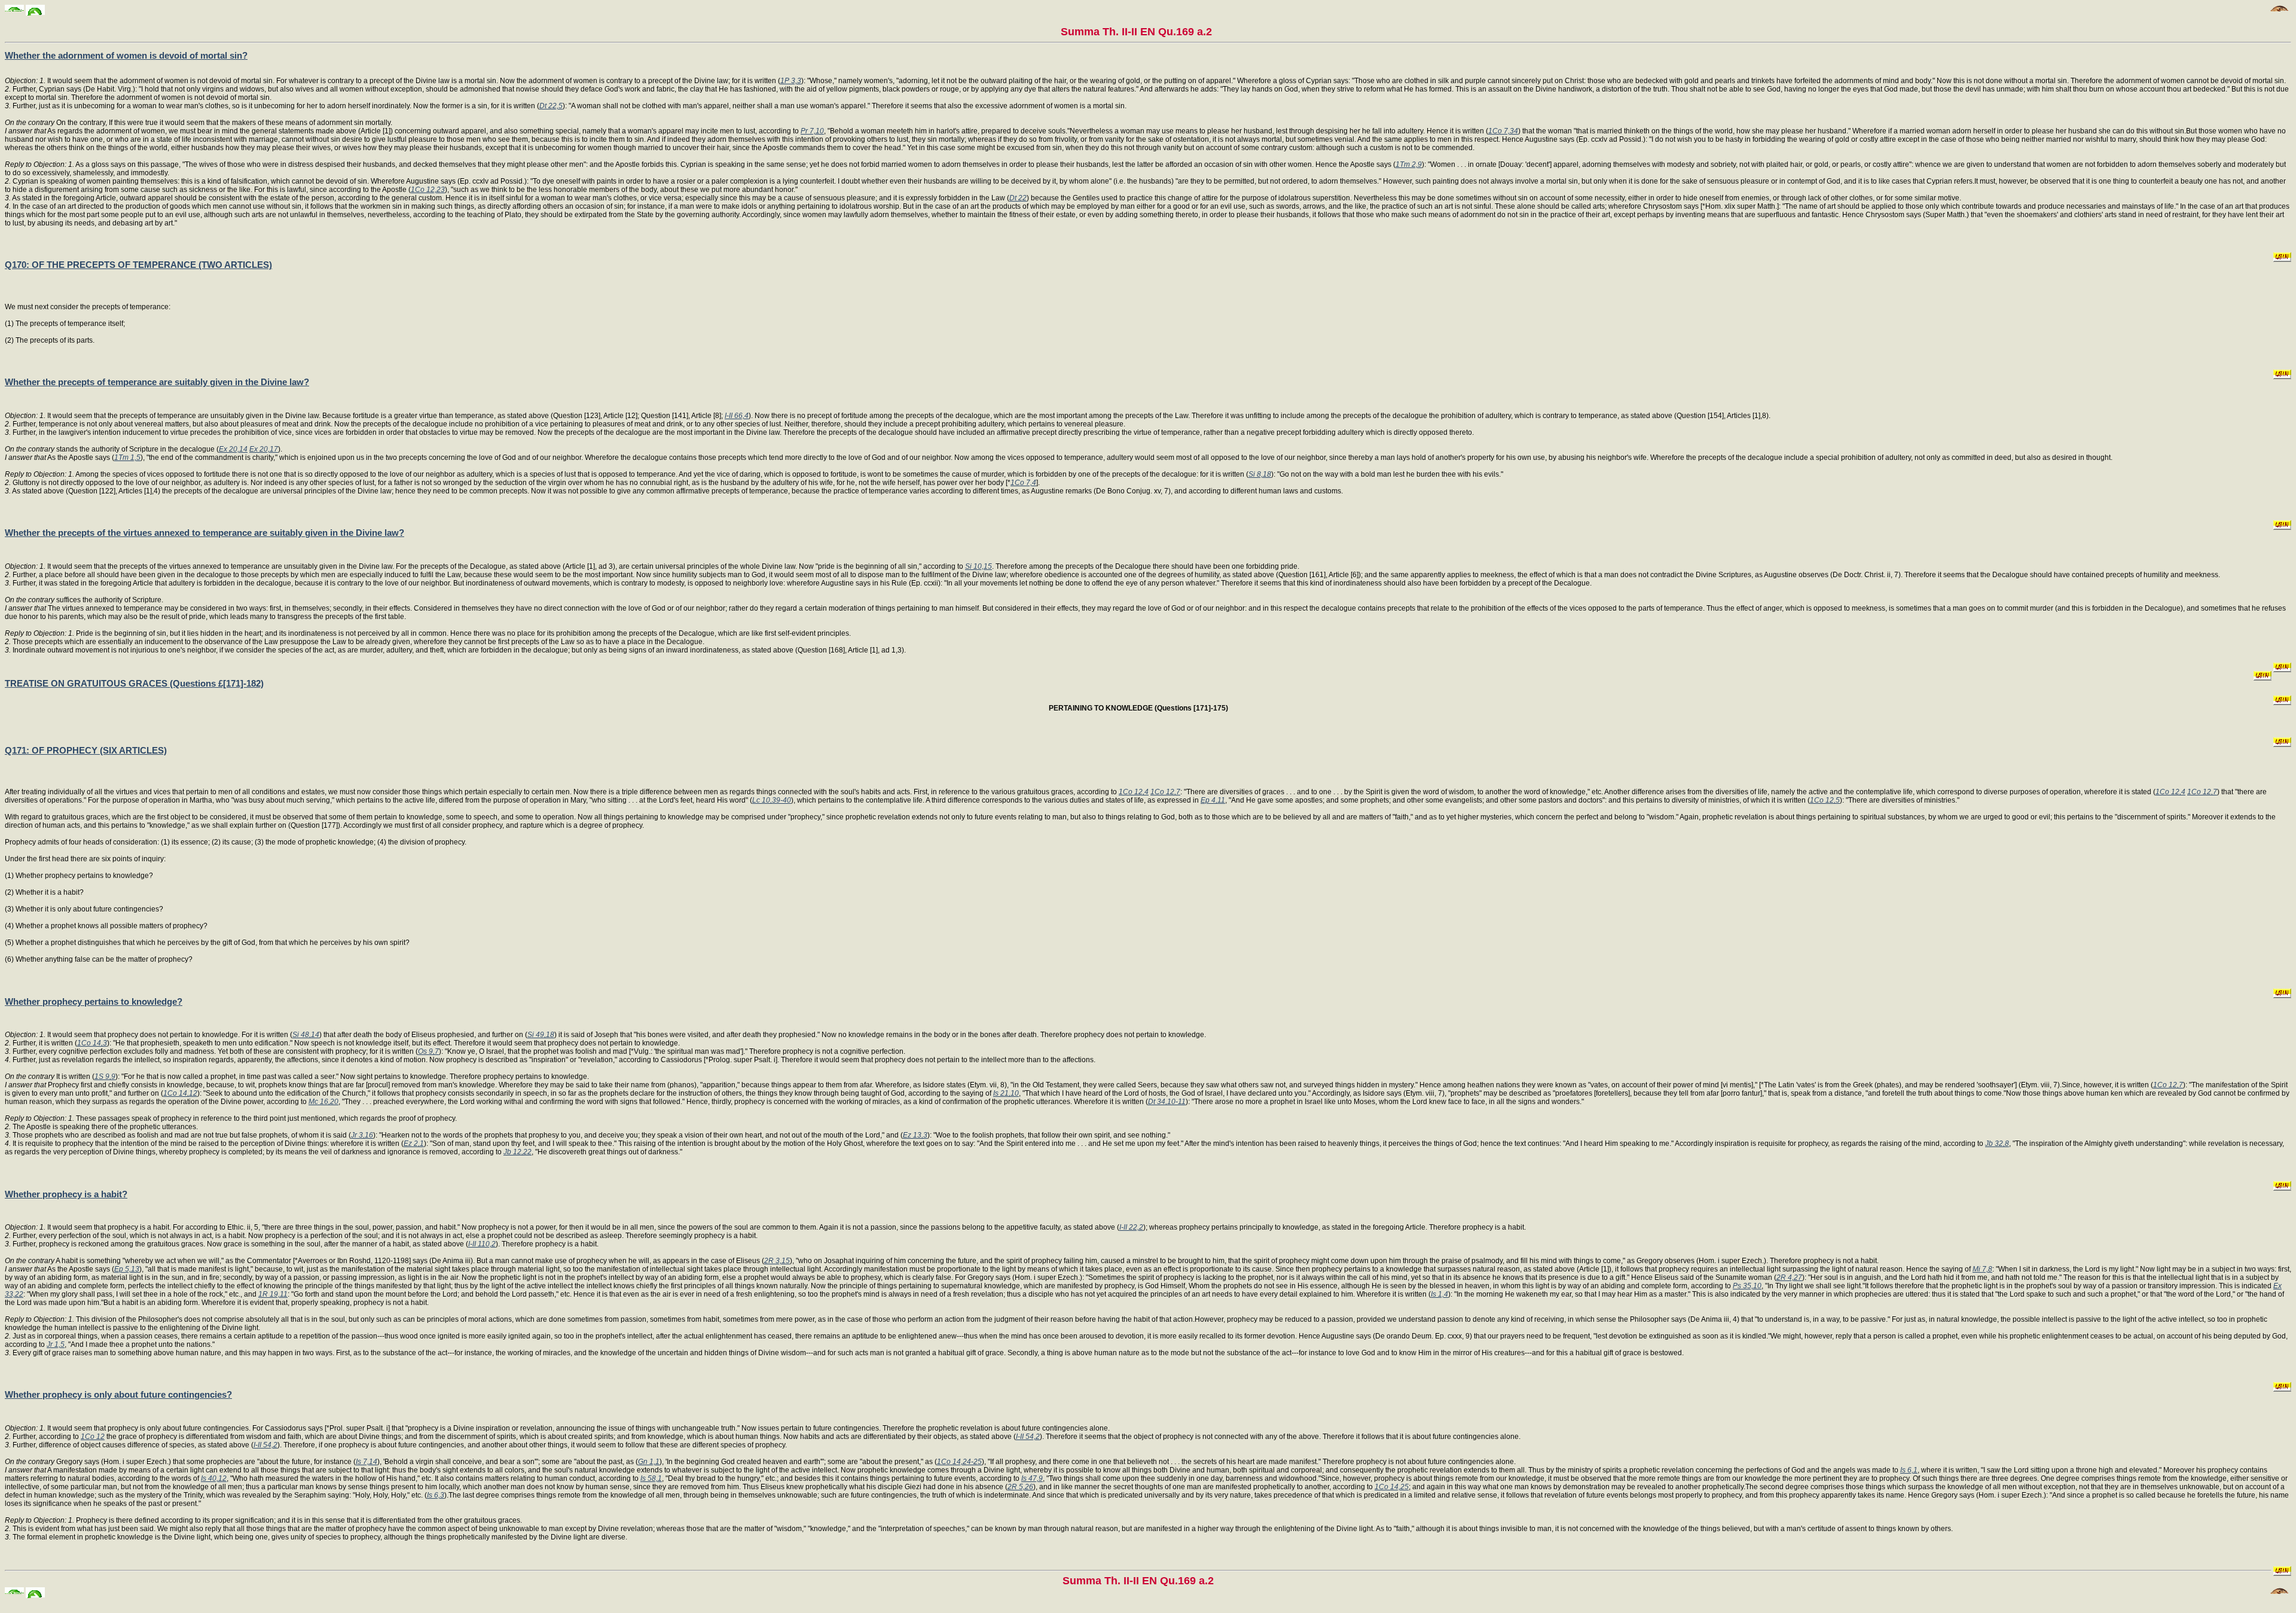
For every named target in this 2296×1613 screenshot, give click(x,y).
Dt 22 (1018, 198)
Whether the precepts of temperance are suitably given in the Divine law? (157, 382)
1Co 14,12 (180, 1093)
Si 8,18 (1260, 474)
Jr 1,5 (56, 1344)
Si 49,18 (541, 1035)
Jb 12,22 (517, 1152)
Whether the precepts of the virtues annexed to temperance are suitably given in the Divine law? (204, 533)
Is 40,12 (214, 1478)
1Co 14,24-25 (959, 1462)
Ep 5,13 (127, 1269)
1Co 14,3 (92, 1043)
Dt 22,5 (551, 106)
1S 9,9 (105, 1077)
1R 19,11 (273, 1294)
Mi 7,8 (1982, 1269)
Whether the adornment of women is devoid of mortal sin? (126, 55)
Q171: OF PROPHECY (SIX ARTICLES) (86, 750)
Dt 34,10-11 (1167, 1102)
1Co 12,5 (1825, 800)
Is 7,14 (367, 1462)
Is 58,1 (651, 1478)
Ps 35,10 (1747, 1286)
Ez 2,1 (414, 1144)
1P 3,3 (791, 81)
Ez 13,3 (915, 1135)
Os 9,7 (428, 1051)
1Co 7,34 (1503, 131)
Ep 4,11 (1213, 800)
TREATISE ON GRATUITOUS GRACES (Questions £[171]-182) (134, 683)
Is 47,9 (1032, 1478)
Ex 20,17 (264, 449)
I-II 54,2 (1028, 1437)
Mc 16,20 (323, 1102)
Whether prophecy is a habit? (66, 1194)
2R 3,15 (777, 1261)
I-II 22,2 (1131, 1227)
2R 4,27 (1789, 1277)
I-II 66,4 (737, 416)
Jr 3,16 (362, 1135)
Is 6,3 (436, 1495)
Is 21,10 (1006, 1093)
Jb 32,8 (1997, 1144)
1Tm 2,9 (1409, 164)
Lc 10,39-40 (772, 800)
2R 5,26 (1020, 1487)
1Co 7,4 (1023, 483)
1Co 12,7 (1165, 792)
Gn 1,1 (649, 1462)
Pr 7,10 (812, 131)
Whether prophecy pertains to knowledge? (94, 1001)
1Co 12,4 (1134, 792)
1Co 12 (93, 1437)
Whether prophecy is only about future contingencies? (118, 1394)
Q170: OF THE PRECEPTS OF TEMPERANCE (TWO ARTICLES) (138, 265)
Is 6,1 (1909, 1470)
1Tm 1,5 (127, 458)
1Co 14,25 (1392, 1487)
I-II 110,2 (482, 1244)
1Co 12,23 (428, 190)
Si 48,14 (306, 1035)
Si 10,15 (978, 566)
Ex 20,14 (233, 449)
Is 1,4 (1439, 1294)
